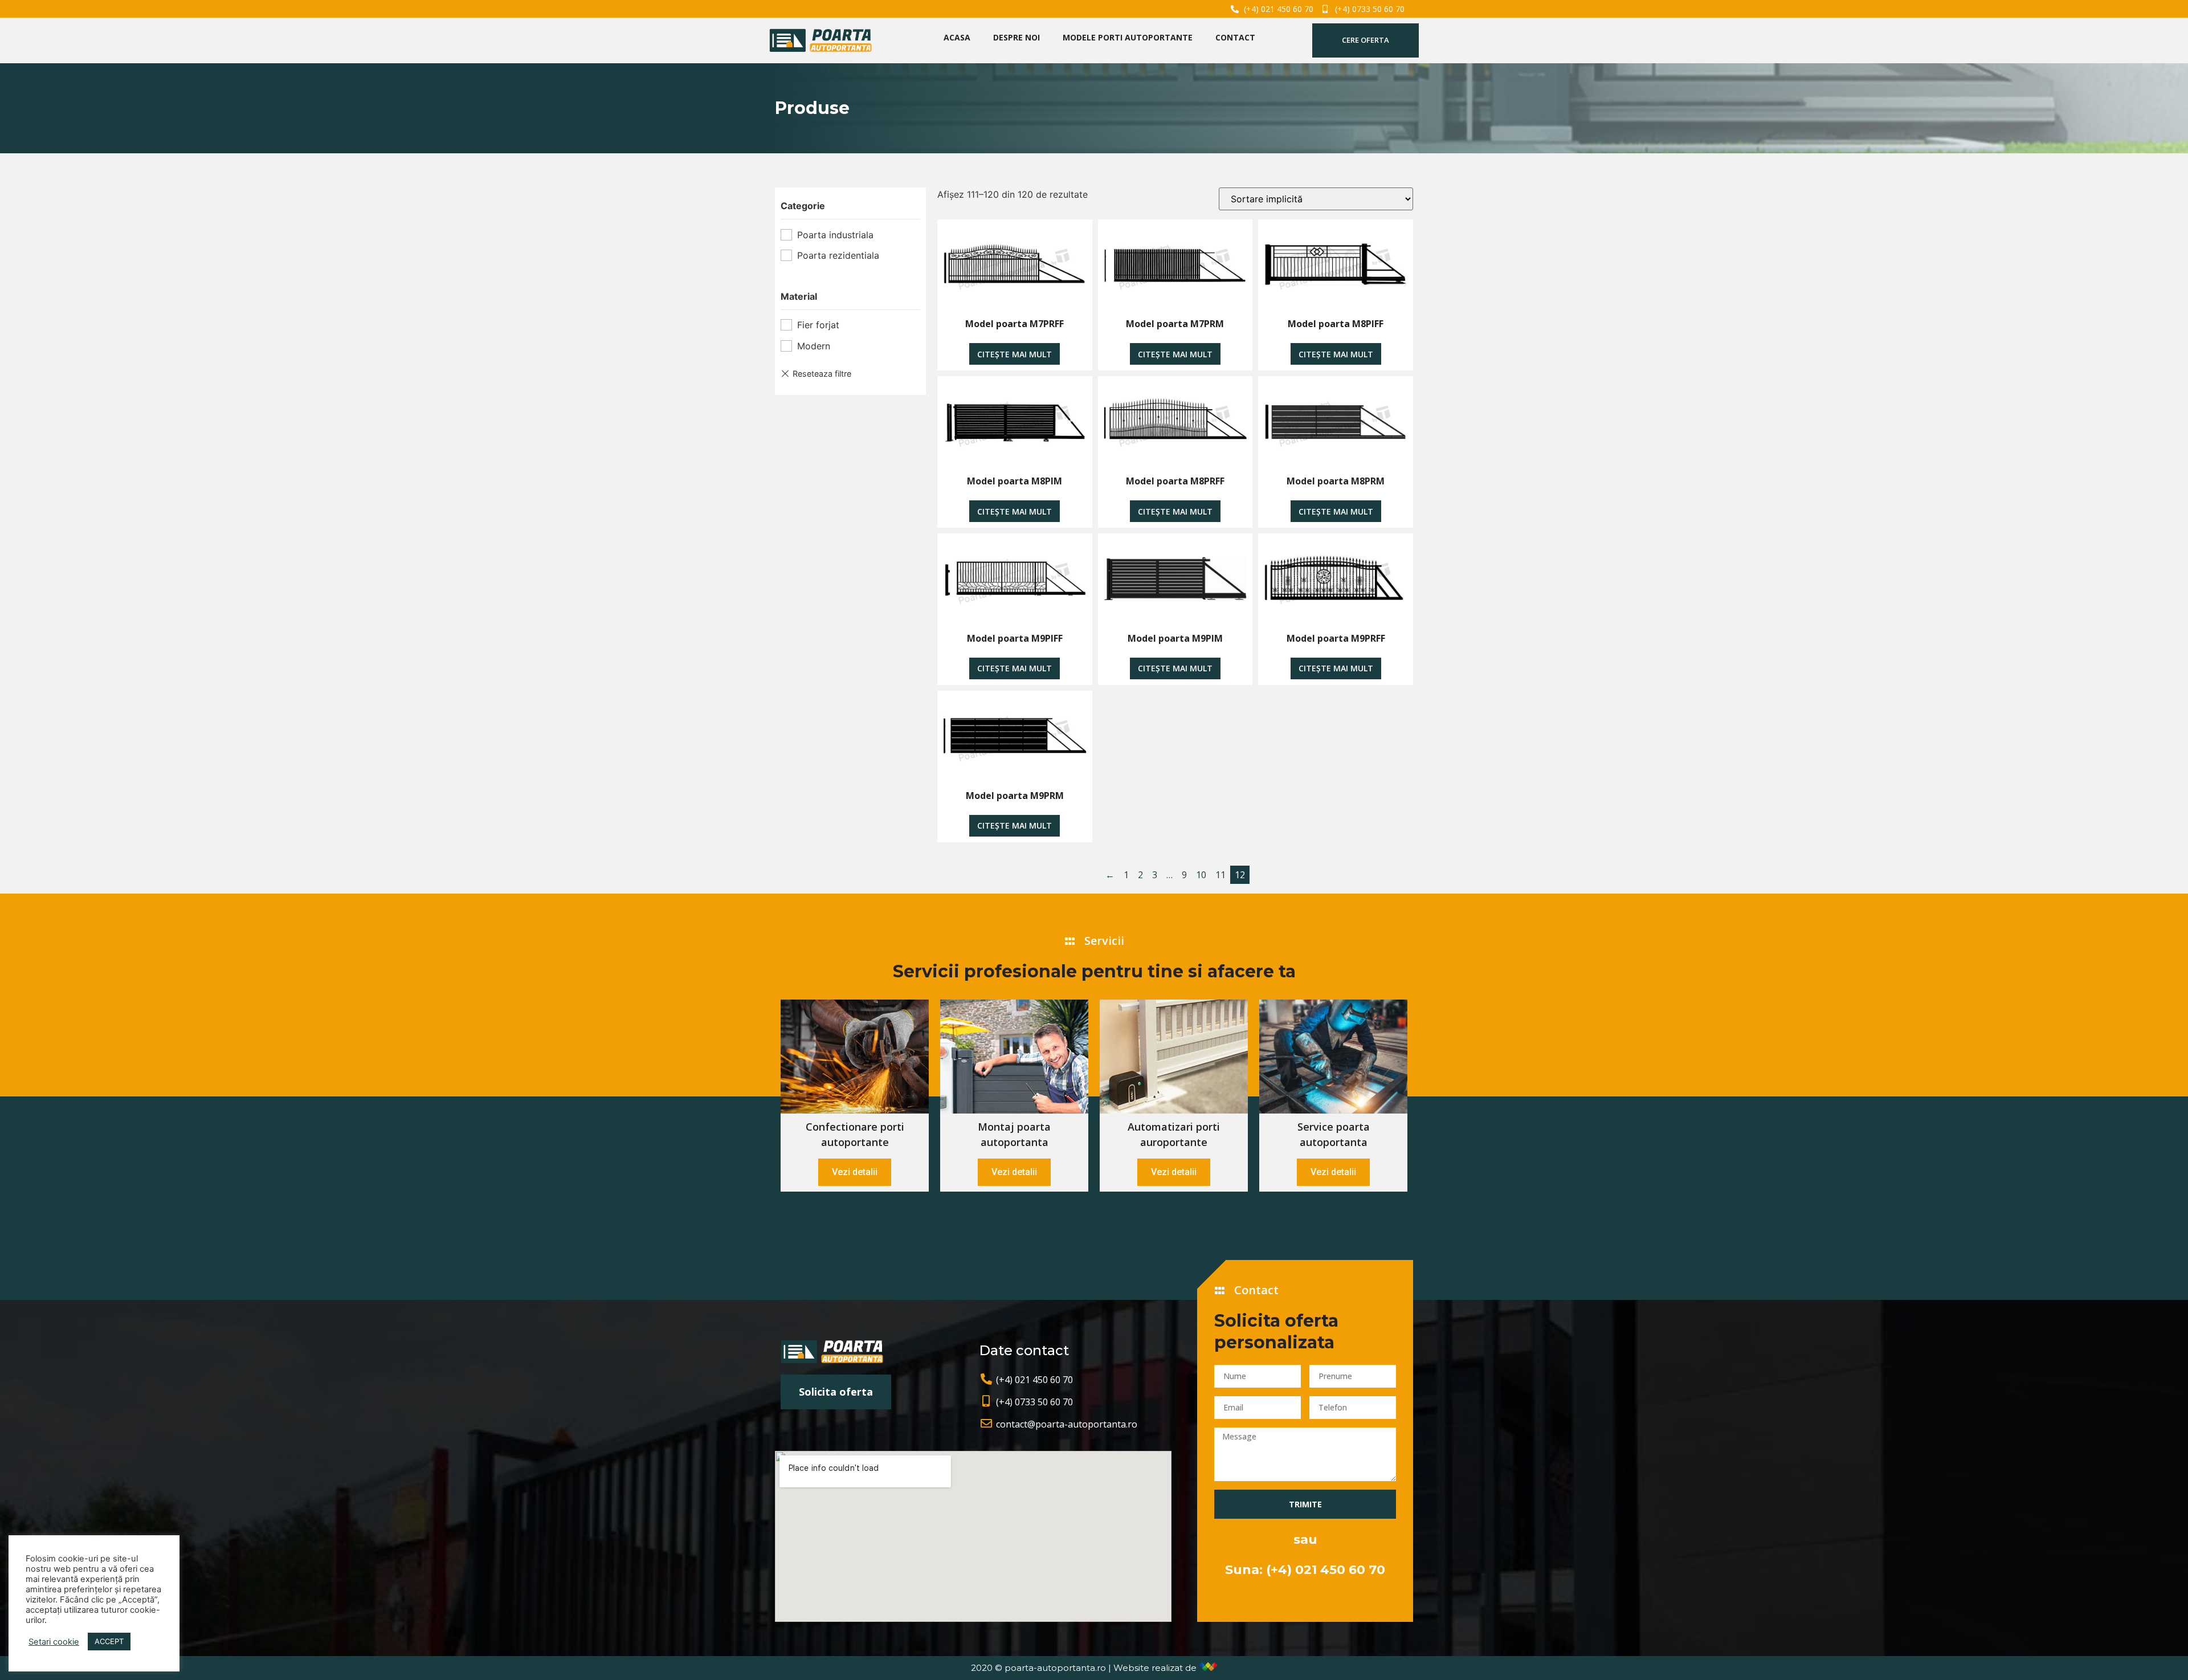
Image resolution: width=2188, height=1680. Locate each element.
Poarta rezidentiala (838, 255)
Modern (814, 346)
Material (799, 296)
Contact (1235, 37)
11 (1220, 875)
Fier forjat (818, 325)
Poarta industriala (835, 235)
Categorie (803, 206)
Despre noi (1017, 37)
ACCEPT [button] (109, 1641)
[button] (1366, 40)
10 (1201, 875)
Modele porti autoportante (1128, 37)
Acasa (957, 37)
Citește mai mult (1015, 354)
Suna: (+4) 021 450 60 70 (1305, 1570)
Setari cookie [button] (54, 1642)
